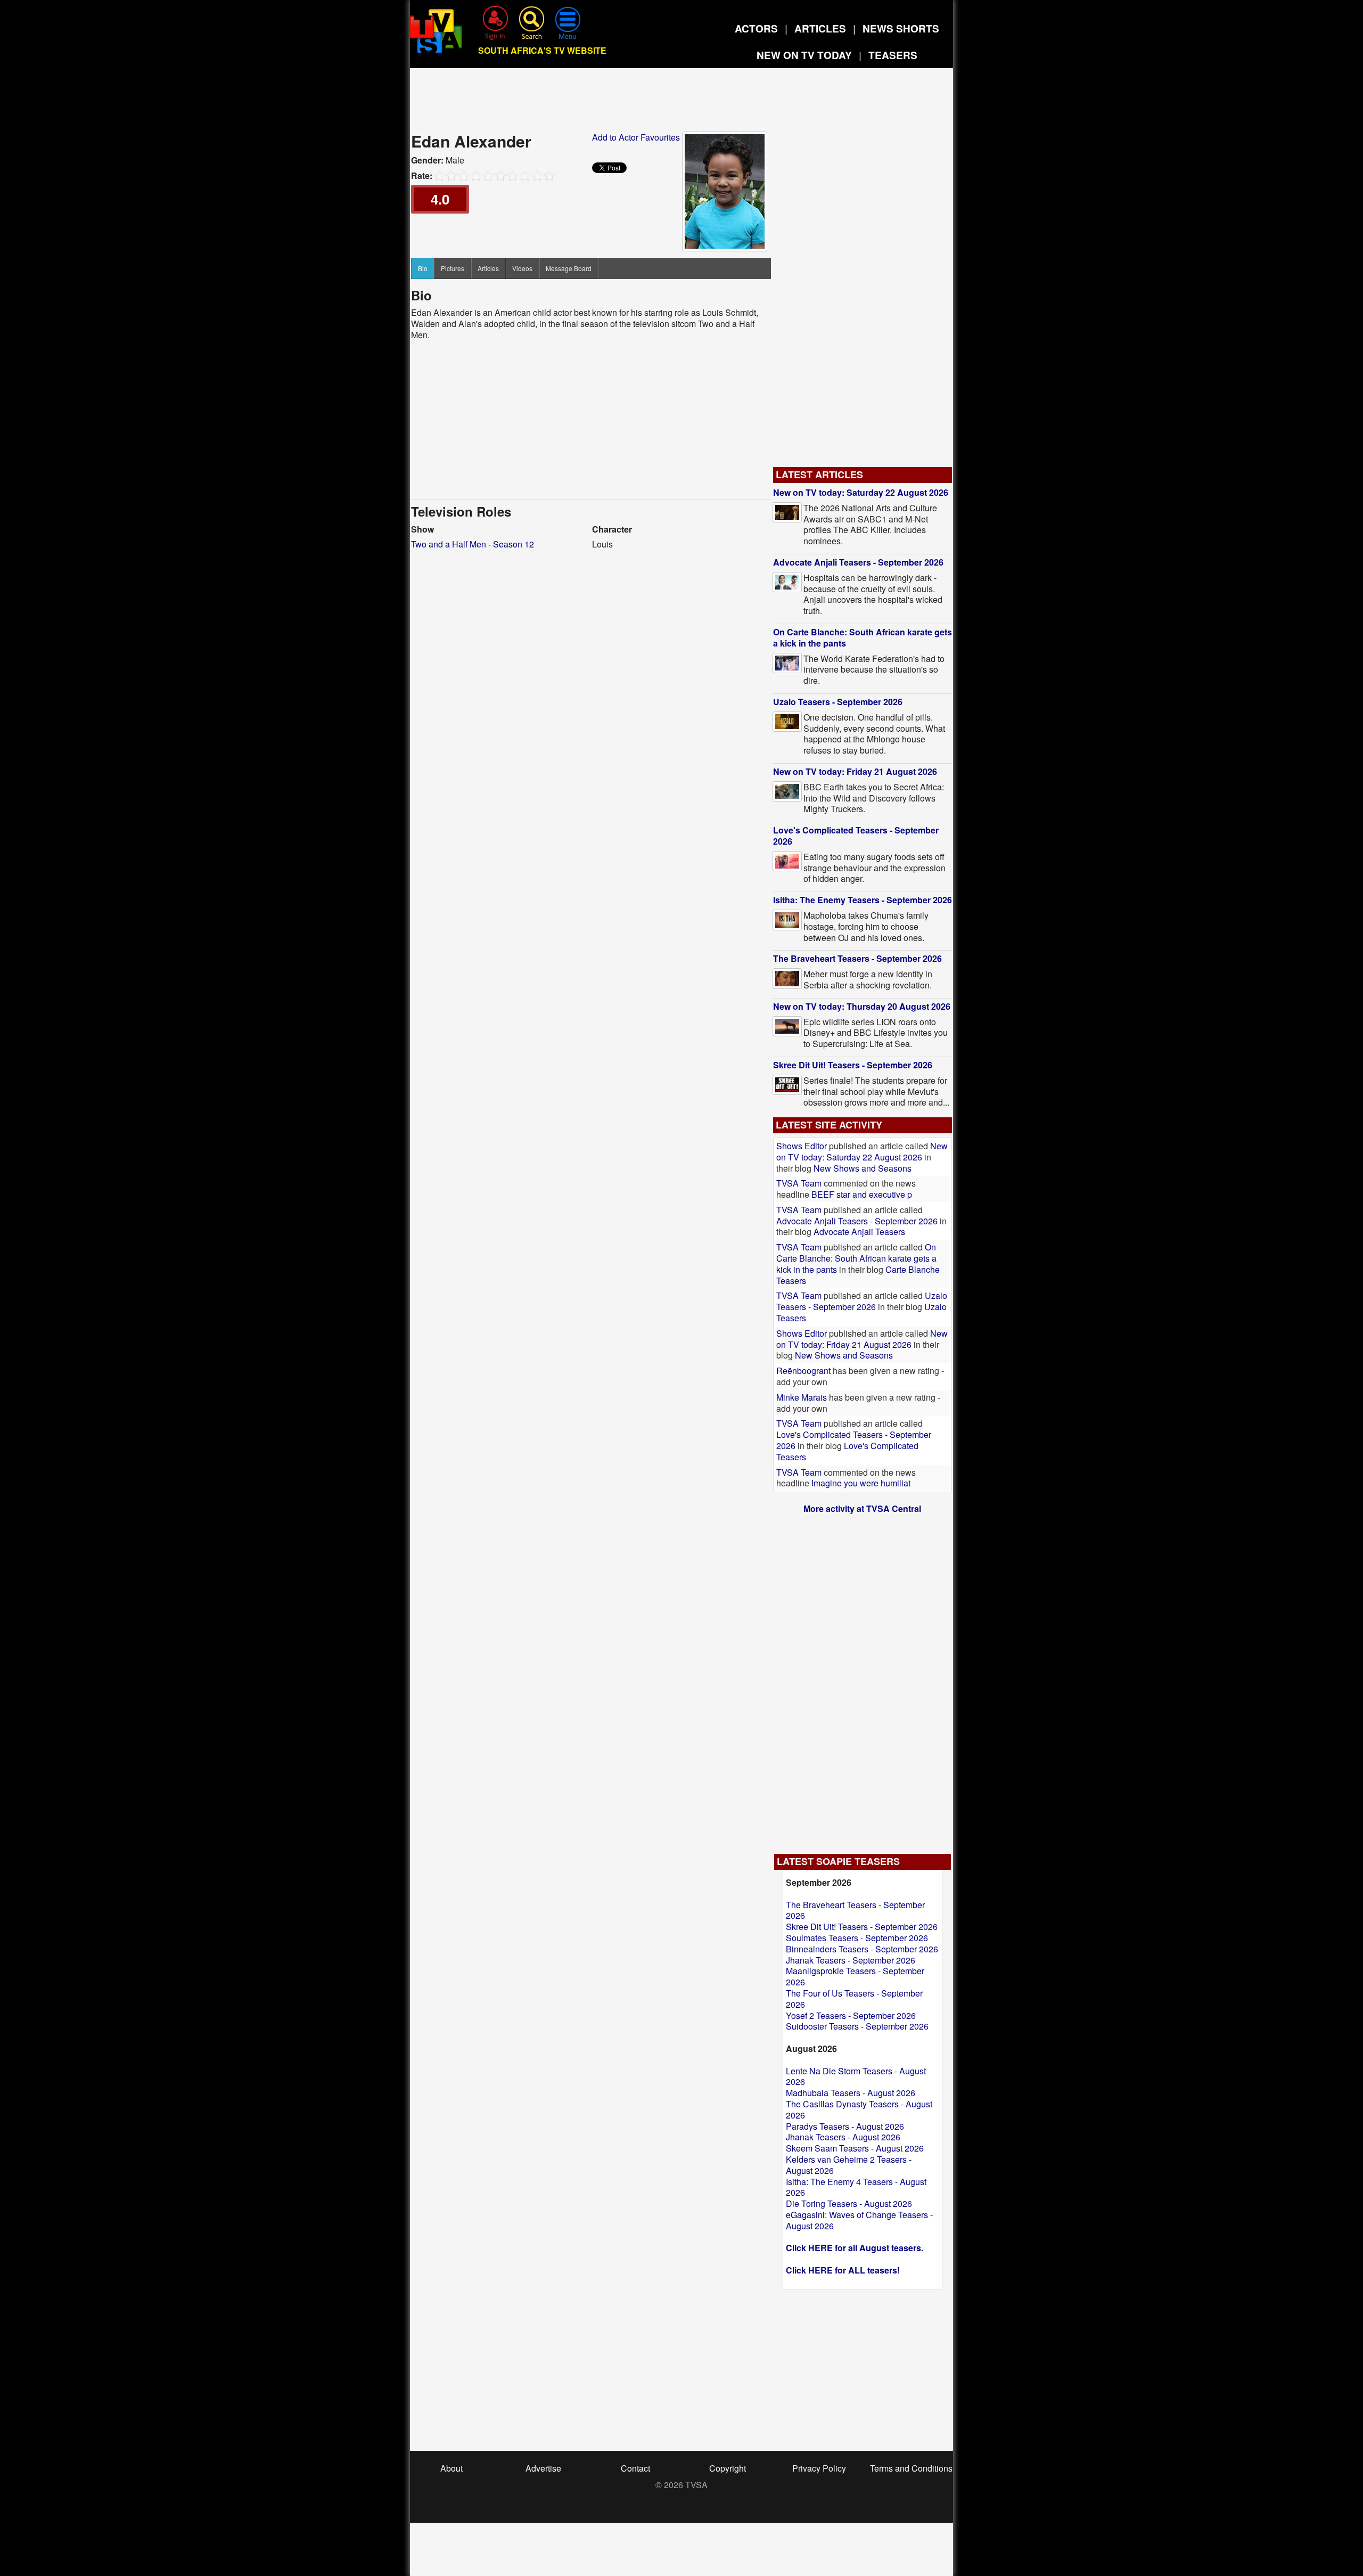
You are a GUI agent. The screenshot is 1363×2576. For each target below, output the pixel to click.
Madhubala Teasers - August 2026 (851, 2093)
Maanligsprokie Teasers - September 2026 (855, 1976)
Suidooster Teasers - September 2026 (857, 2026)
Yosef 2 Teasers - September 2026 (851, 2015)
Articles (488, 268)
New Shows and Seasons (863, 1168)
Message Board (569, 268)
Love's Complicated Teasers (847, 1451)
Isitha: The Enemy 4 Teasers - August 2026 (856, 2187)
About (451, 2468)
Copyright (728, 2468)
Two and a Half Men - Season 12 (473, 544)
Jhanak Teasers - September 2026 (851, 1960)
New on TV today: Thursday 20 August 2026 (862, 1006)
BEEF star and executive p (862, 1194)
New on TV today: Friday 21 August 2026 (855, 771)
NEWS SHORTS (901, 28)
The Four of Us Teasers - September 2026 (854, 1999)
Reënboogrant (803, 1371)
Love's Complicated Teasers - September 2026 (856, 836)
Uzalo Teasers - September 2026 (838, 702)
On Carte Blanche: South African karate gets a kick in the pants (863, 637)
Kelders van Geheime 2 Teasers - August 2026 (849, 2165)
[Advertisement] (681, 103)
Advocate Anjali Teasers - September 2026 (858, 562)
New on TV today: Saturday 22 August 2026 (861, 492)
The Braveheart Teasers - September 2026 (857, 958)
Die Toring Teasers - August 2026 (849, 2203)
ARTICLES (820, 28)
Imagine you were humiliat (861, 1483)
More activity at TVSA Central (862, 1508)
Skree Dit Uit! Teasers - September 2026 (853, 1065)
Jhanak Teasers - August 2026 (843, 2137)
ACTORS (756, 28)
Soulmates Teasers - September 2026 (857, 1938)
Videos (522, 268)
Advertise (543, 2468)
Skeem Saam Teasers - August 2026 (855, 2148)
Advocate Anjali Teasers (859, 1232)
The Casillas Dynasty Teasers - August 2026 (859, 2109)
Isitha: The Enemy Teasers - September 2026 (863, 900)
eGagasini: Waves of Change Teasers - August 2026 (859, 2220)
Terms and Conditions (911, 2468)
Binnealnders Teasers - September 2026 (862, 1949)
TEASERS (893, 55)
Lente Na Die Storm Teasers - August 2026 (856, 2076)
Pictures (453, 268)
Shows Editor (802, 1146)
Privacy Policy (819, 2468)
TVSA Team (799, 1183)
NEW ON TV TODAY (804, 55)
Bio (423, 268)
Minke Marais (802, 1397)
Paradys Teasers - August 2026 (845, 2126)
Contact (635, 2468)
